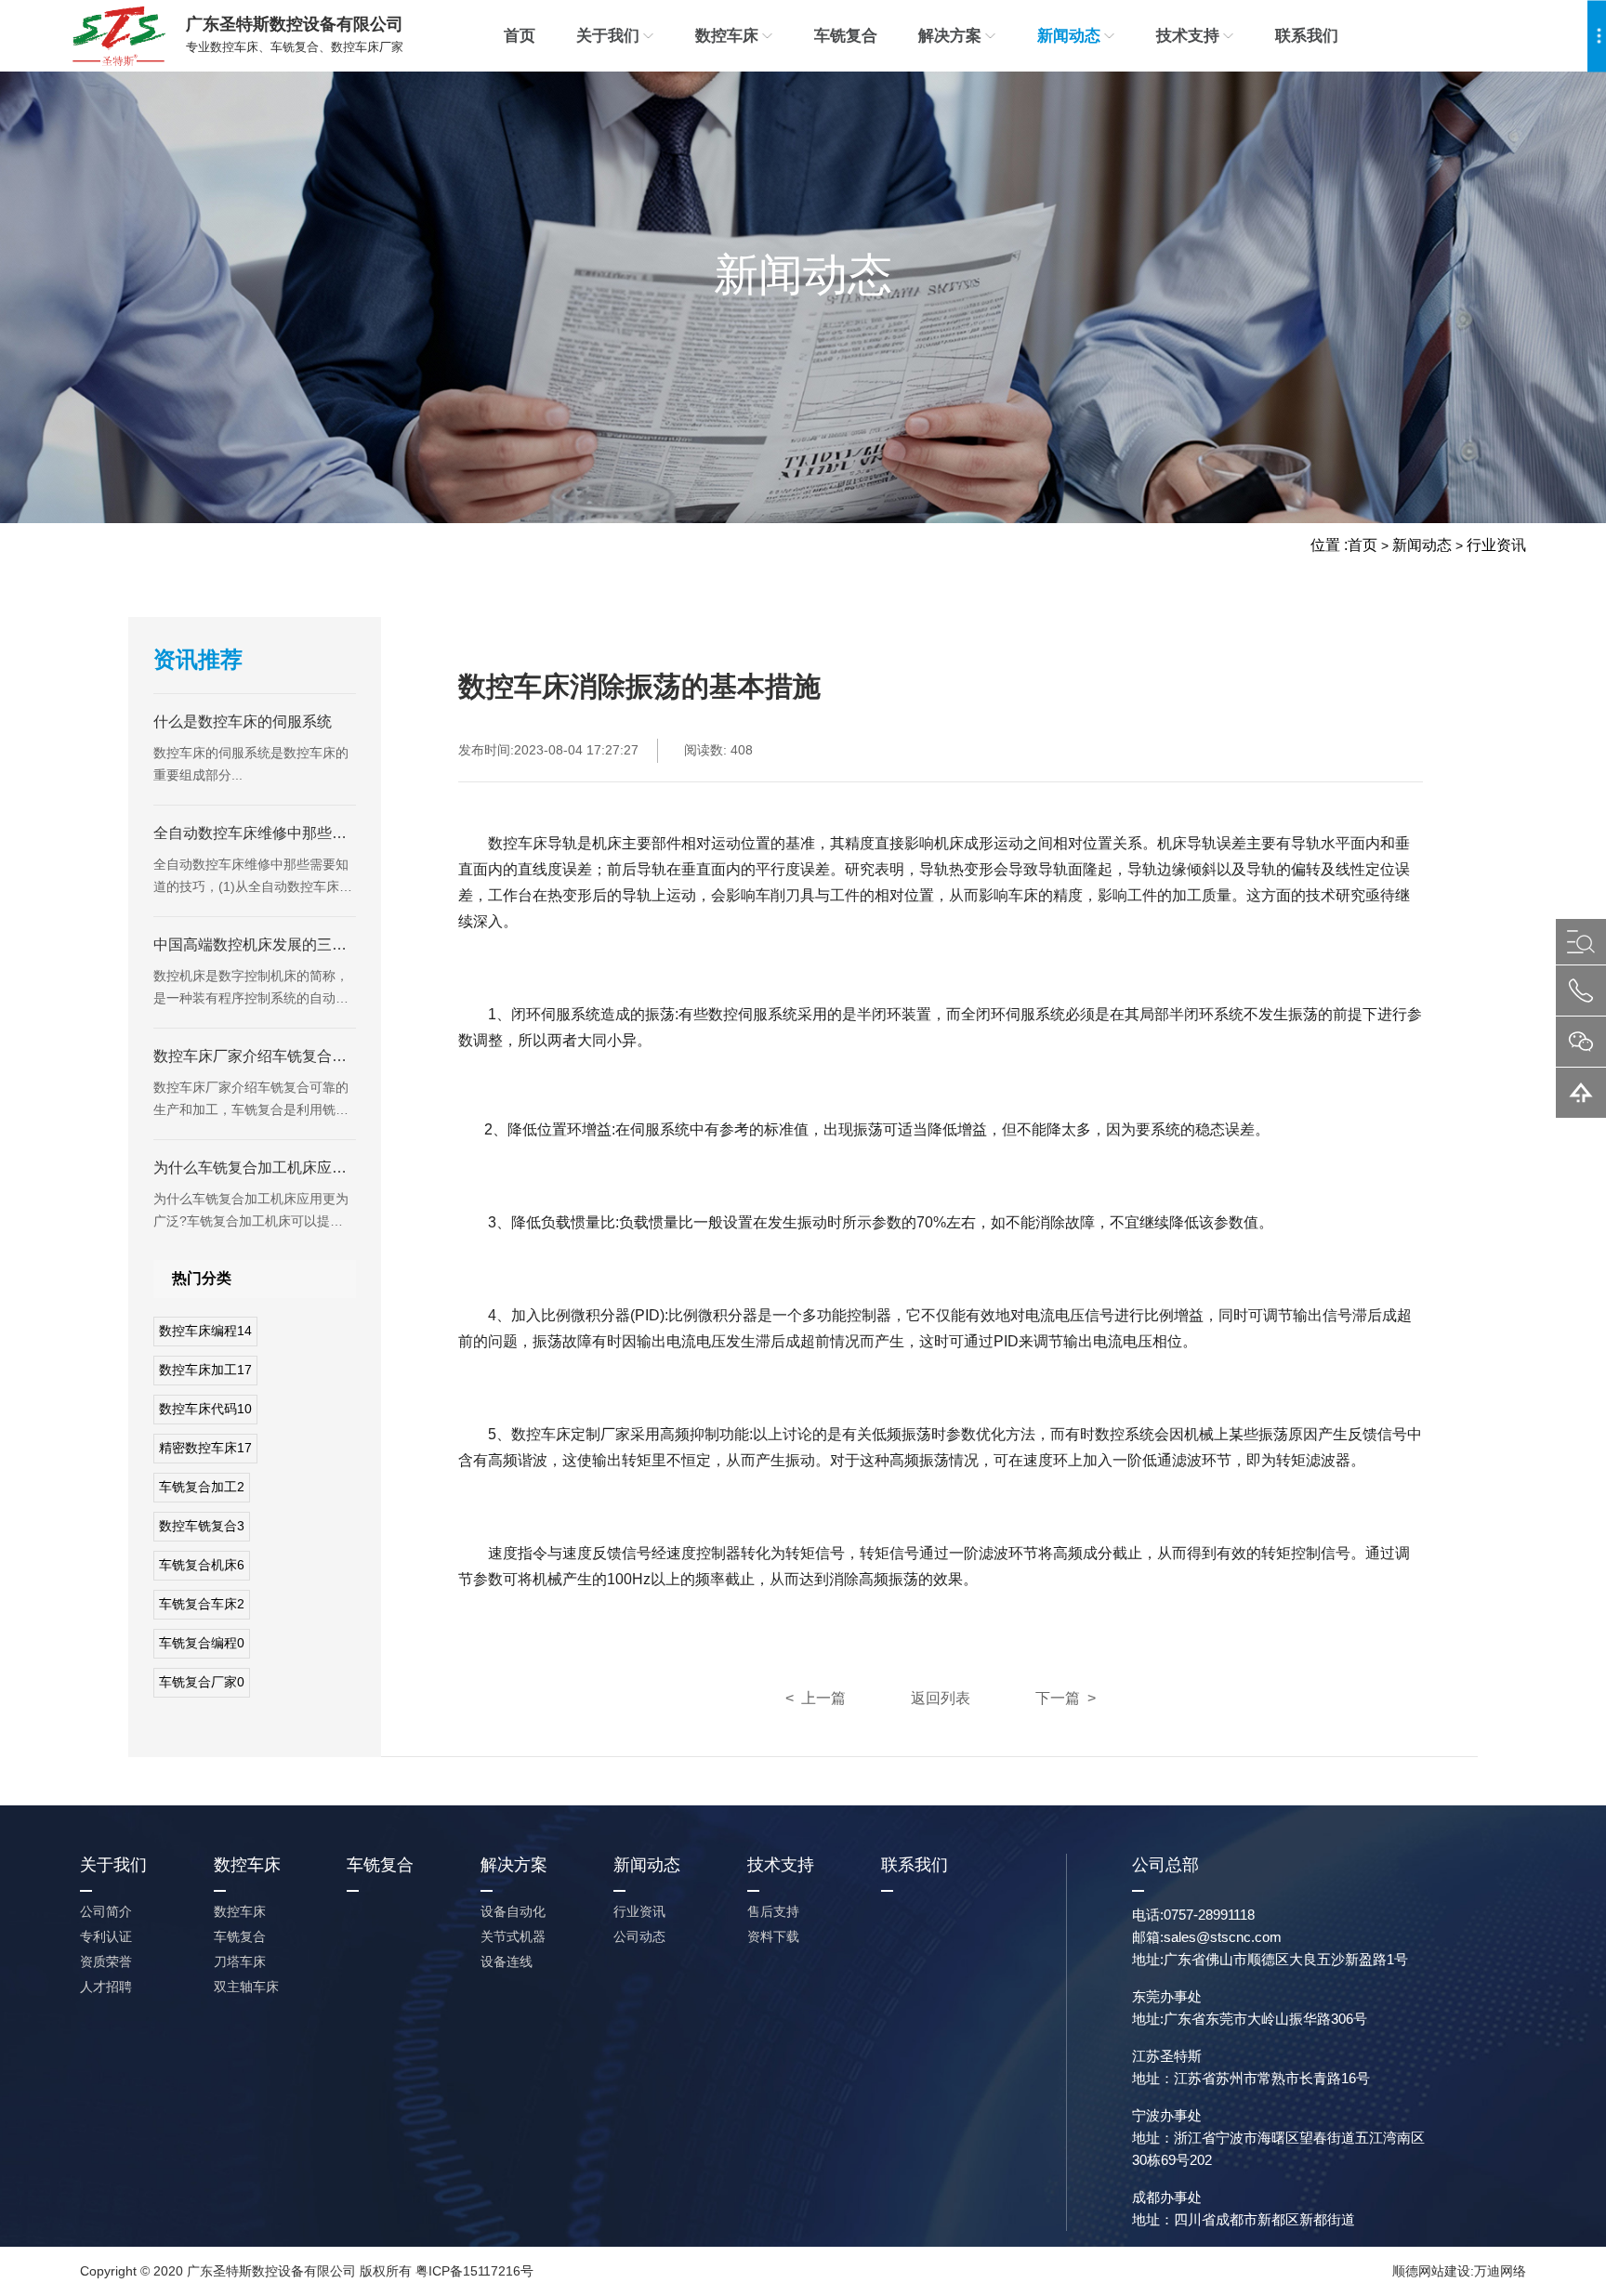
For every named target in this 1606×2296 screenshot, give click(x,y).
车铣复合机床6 (202, 1565)
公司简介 (106, 1911)
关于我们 (608, 36)
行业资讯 (1496, 545)
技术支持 (1188, 36)
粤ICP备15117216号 (474, 2271)
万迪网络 (1500, 2271)
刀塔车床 (240, 1961)
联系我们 (1307, 36)
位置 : (1329, 545)
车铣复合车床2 (202, 1604)
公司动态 (639, 1936)
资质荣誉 (106, 1961)
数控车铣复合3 (202, 1526)
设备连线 (507, 1961)
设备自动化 (513, 1911)
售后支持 (773, 1911)
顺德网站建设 (1431, 2271)
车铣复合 (846, 36)
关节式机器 (513, 1936)
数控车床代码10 (205, 1409)
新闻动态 (1069, 36)
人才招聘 (106, 1987)
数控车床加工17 (205, 1370)
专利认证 (106, 1936)
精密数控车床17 (205, 1448)
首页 (520, 36)
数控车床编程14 (205, 1331)
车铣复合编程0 (202, 1643)
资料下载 (773, 1936)
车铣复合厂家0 (202, 1682)
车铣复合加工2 (202, 1487)
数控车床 (727, 36)
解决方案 (950, 36)
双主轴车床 (246, 1987)
